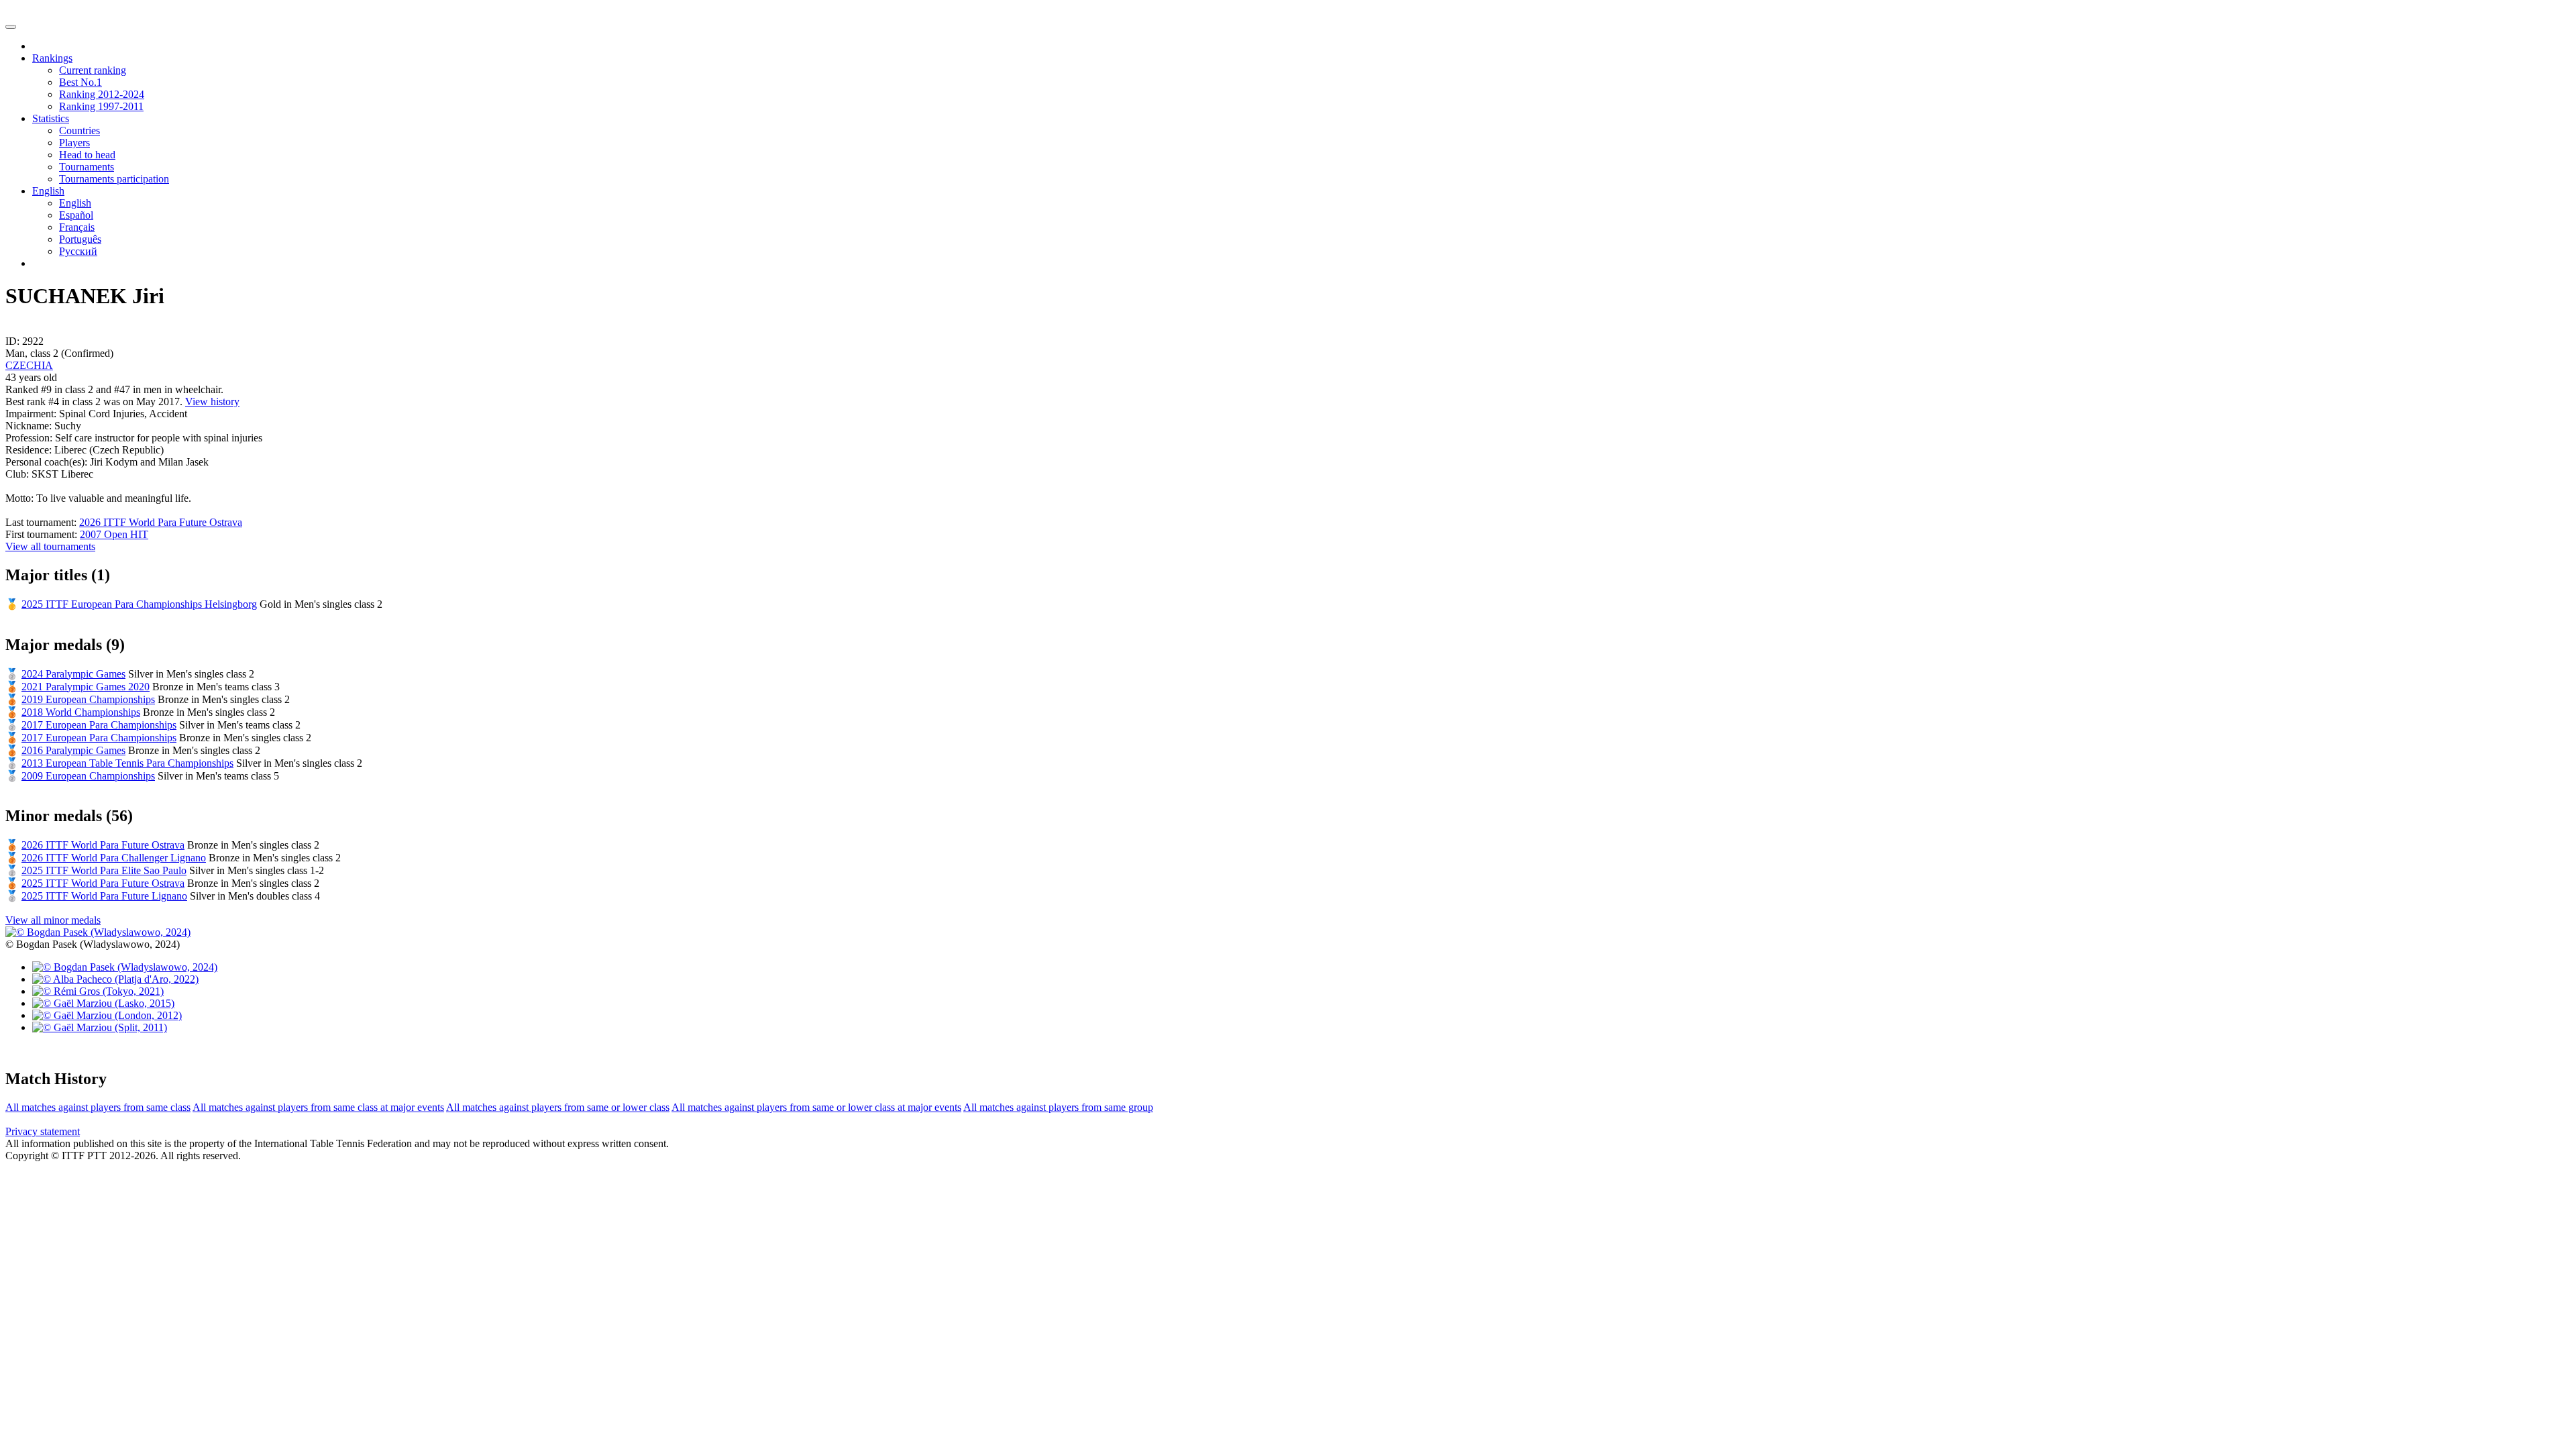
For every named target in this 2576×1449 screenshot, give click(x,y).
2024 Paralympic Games (73, 674)
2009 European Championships (88, 776)
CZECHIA (29, 365)
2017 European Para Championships (99, 725)
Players (74, 143)
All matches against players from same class (98, 1107)
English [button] (48, 191)
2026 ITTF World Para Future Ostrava (161, 522)
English (75, 203)
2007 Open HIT (114, 534)
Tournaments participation (114, 179)
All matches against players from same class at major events (318, 1107)
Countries (79, 130)
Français (77, 227)
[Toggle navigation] (11, 27)
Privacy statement (43, 1131)
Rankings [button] (52, 58)
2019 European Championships (88, 699)
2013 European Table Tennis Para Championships (127, 763)
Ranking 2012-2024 (102, 94)
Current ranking (93, 70)
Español (76, 215)
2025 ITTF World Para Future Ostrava (103, 883)
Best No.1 (80, 82)
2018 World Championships (81, 712)
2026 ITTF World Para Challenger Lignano (114, 858)
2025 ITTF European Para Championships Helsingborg (139, 604)
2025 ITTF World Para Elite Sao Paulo (104, 870)
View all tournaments (50, 546)
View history (212, 401)
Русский (78, 251)
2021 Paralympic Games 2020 (86, 687)
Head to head (87, 155)
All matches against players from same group (1058, 1107)
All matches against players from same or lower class (558, 1107)
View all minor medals (53, 920)
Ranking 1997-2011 (101, 106)
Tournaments (87, 167)
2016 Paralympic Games (73, 750)
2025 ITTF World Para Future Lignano (104, 896)
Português (80, 239)
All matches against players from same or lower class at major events (816, 1107)
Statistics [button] (51, 118)
